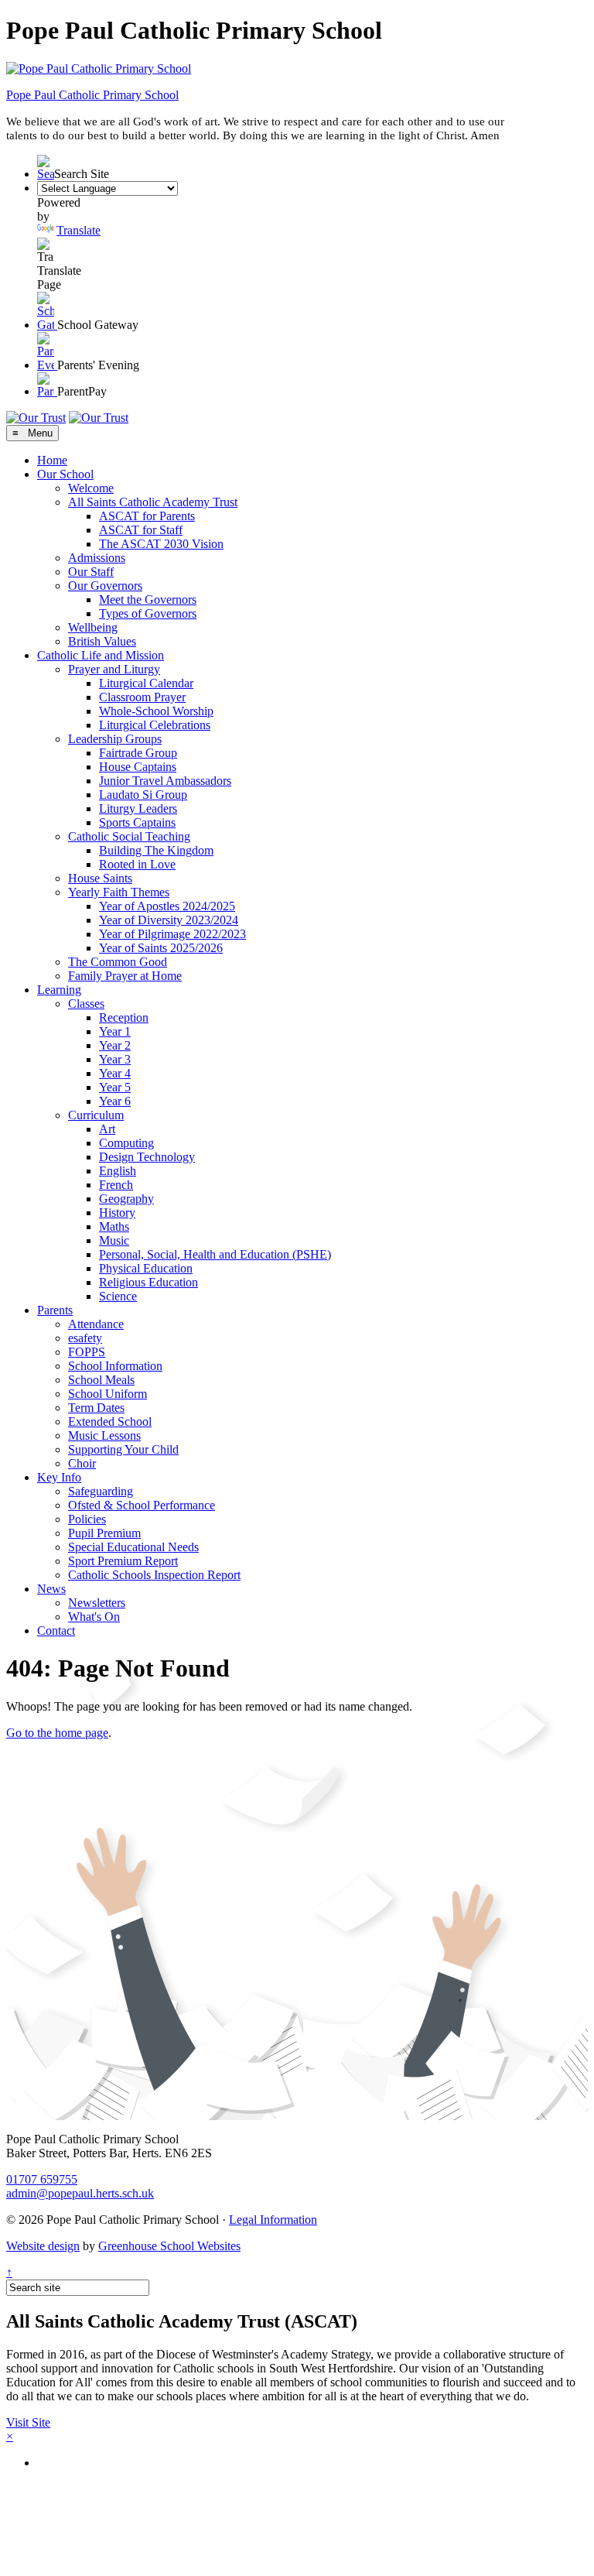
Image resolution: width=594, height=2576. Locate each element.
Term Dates (96, 1408)
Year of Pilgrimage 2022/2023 (172, 934)
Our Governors (105, 586)
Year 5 (115, 1087)
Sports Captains (137, 822)
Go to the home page (57, 1733)
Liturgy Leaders (138, 808)
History (117, 1213)
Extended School (110, 1422)
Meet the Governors (148, 599)
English (118, 1171)
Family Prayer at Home (125, 976)
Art (107, 1129)
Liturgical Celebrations (155, 725)
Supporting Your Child (123, 1449)
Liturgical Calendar (146, 683)
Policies (87, 1519)
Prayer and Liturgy (114, 669)
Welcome (91, 488)
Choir (82, 1463)
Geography (126, 1199)
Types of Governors (148, 613)
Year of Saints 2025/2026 (161, 948)
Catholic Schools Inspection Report (154, 1575)
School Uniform (108, 1394)
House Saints (100, 878)
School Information (115, 1366)
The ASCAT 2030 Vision (161, 544)
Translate (79, 230)
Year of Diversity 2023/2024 (169, 920)
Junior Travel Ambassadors (165, 781)
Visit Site (28, 2422)
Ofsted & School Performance (142, 1505)
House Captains (138, 767)
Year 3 (115, 1059)
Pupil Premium (104, 1533)
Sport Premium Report (123, 1561)
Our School (65, 474)
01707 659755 (42, 2179)
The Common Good (118, 962)
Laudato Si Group (143, 795)
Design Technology (147, 1157)
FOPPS (87, 1352)
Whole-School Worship (156, 711)
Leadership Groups (115, 739)
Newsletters (97, 1603)
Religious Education (148, 1282)
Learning (59, 990)
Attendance (96, 1324)
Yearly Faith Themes (119, 892)
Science (118, 1296)
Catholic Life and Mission (101, 655)
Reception (124, 1017)
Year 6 (115, 1101)
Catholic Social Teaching (129, 836)
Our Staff (91, 572)
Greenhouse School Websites (169, 2246)
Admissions (97, 558)
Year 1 (115, 1031)
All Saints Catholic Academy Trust (153, 502)
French (116, 1185)
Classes (86, 1004)
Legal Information (273, 2220)
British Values (102, 641)
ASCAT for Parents (147, 516)
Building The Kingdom (156, 850)
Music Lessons (104, 1435)
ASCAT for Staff (141, 530)
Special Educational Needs (133, 1547)
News (51, 1589)
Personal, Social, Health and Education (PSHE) (215, 1254)
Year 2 (115, 1045)
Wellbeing (93, 627)
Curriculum (96, 1115)
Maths (114, 1226)
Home (52, 460)
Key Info (59, 1477)
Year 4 (115, 1073)
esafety (85, 1338)
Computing (126, 1143)
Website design (43, 2246)
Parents (55, 1310)
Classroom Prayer (142, 697)
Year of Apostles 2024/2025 (167, 906)
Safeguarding (101, 1491)
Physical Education (146, 1268)
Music (114, 1240)
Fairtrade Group (138, 753)
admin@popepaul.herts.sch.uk (80, 2193)
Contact (56, 1631)
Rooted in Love (137, 864)
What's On (94, 1617)
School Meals (101, 1380)
